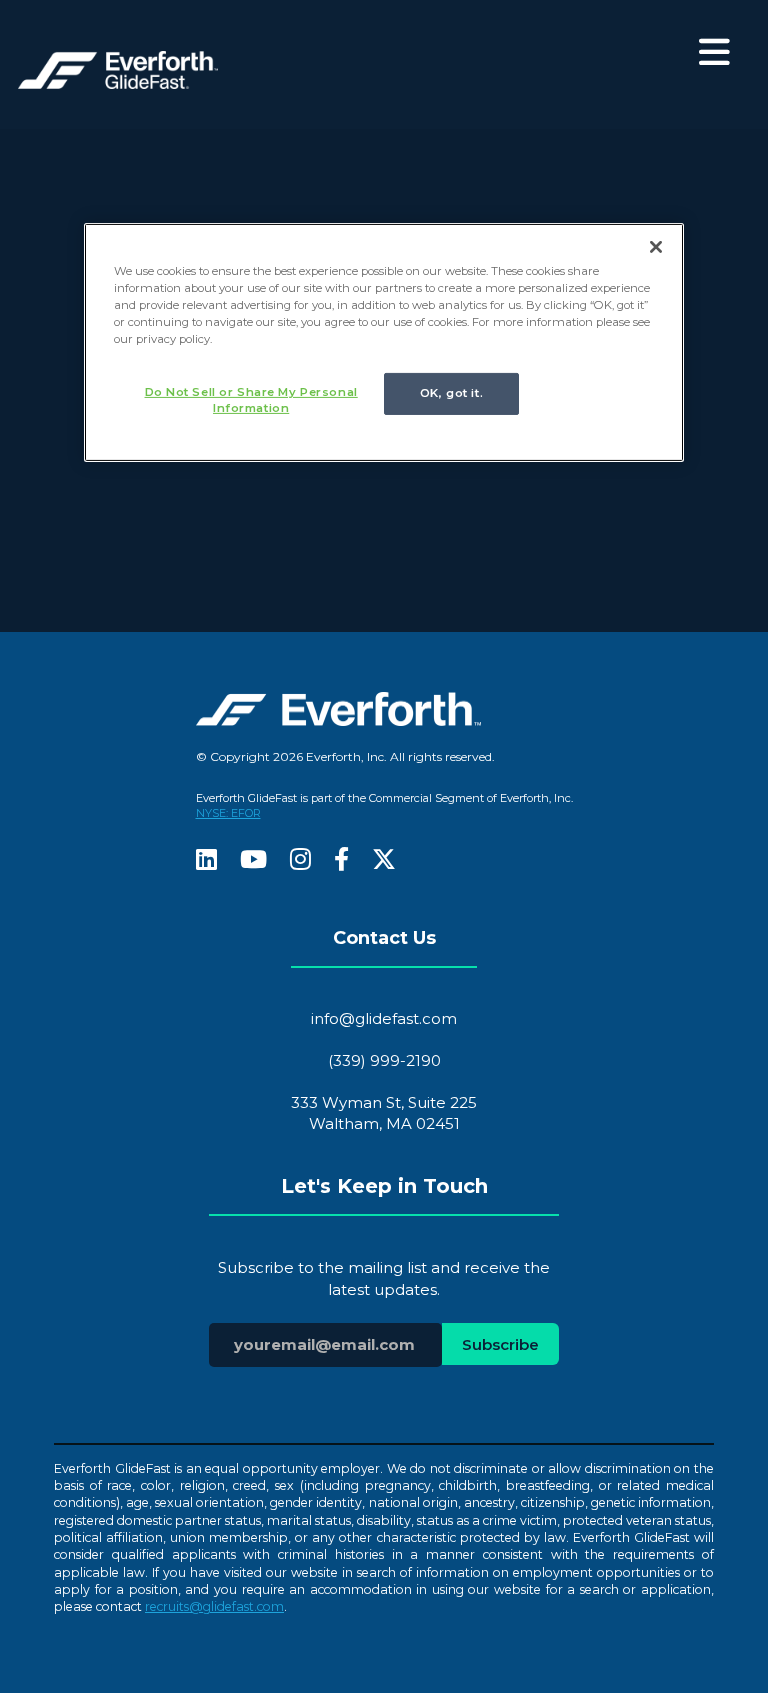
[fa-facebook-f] (341, 861)
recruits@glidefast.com (214, 1606)
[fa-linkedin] (206, 861)
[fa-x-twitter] (384, 861)
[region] (384, 342)
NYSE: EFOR (228, 813)
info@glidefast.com (384, 1018)
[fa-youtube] (253, 861)
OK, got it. (451, 393)
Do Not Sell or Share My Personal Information (251, 400)
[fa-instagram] (300, 861)
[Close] (656, 247)
